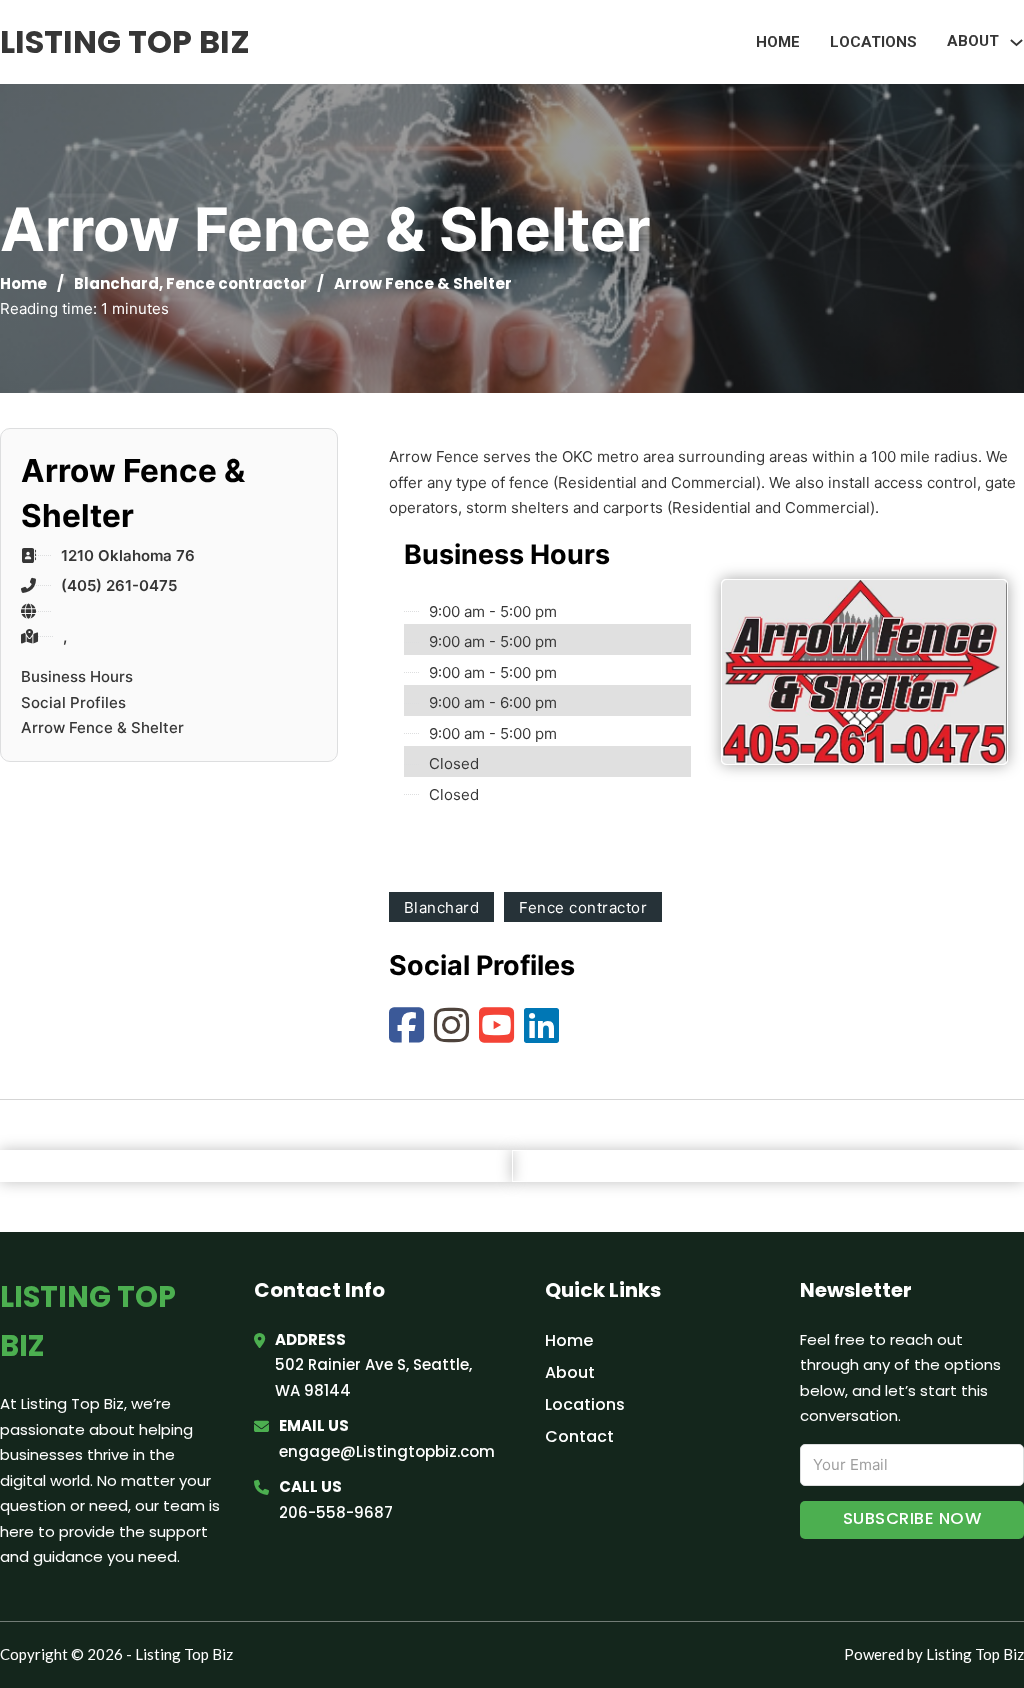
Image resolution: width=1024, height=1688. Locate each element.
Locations (873, 42)
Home (778, 42)
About (570, 1372)
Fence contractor (236, 283)
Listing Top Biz (125, 41)
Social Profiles (73, 702)
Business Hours (77, 676)
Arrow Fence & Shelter (102, 727)
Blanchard (116, 283)
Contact (579, 1436)
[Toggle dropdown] (1016, 42)
